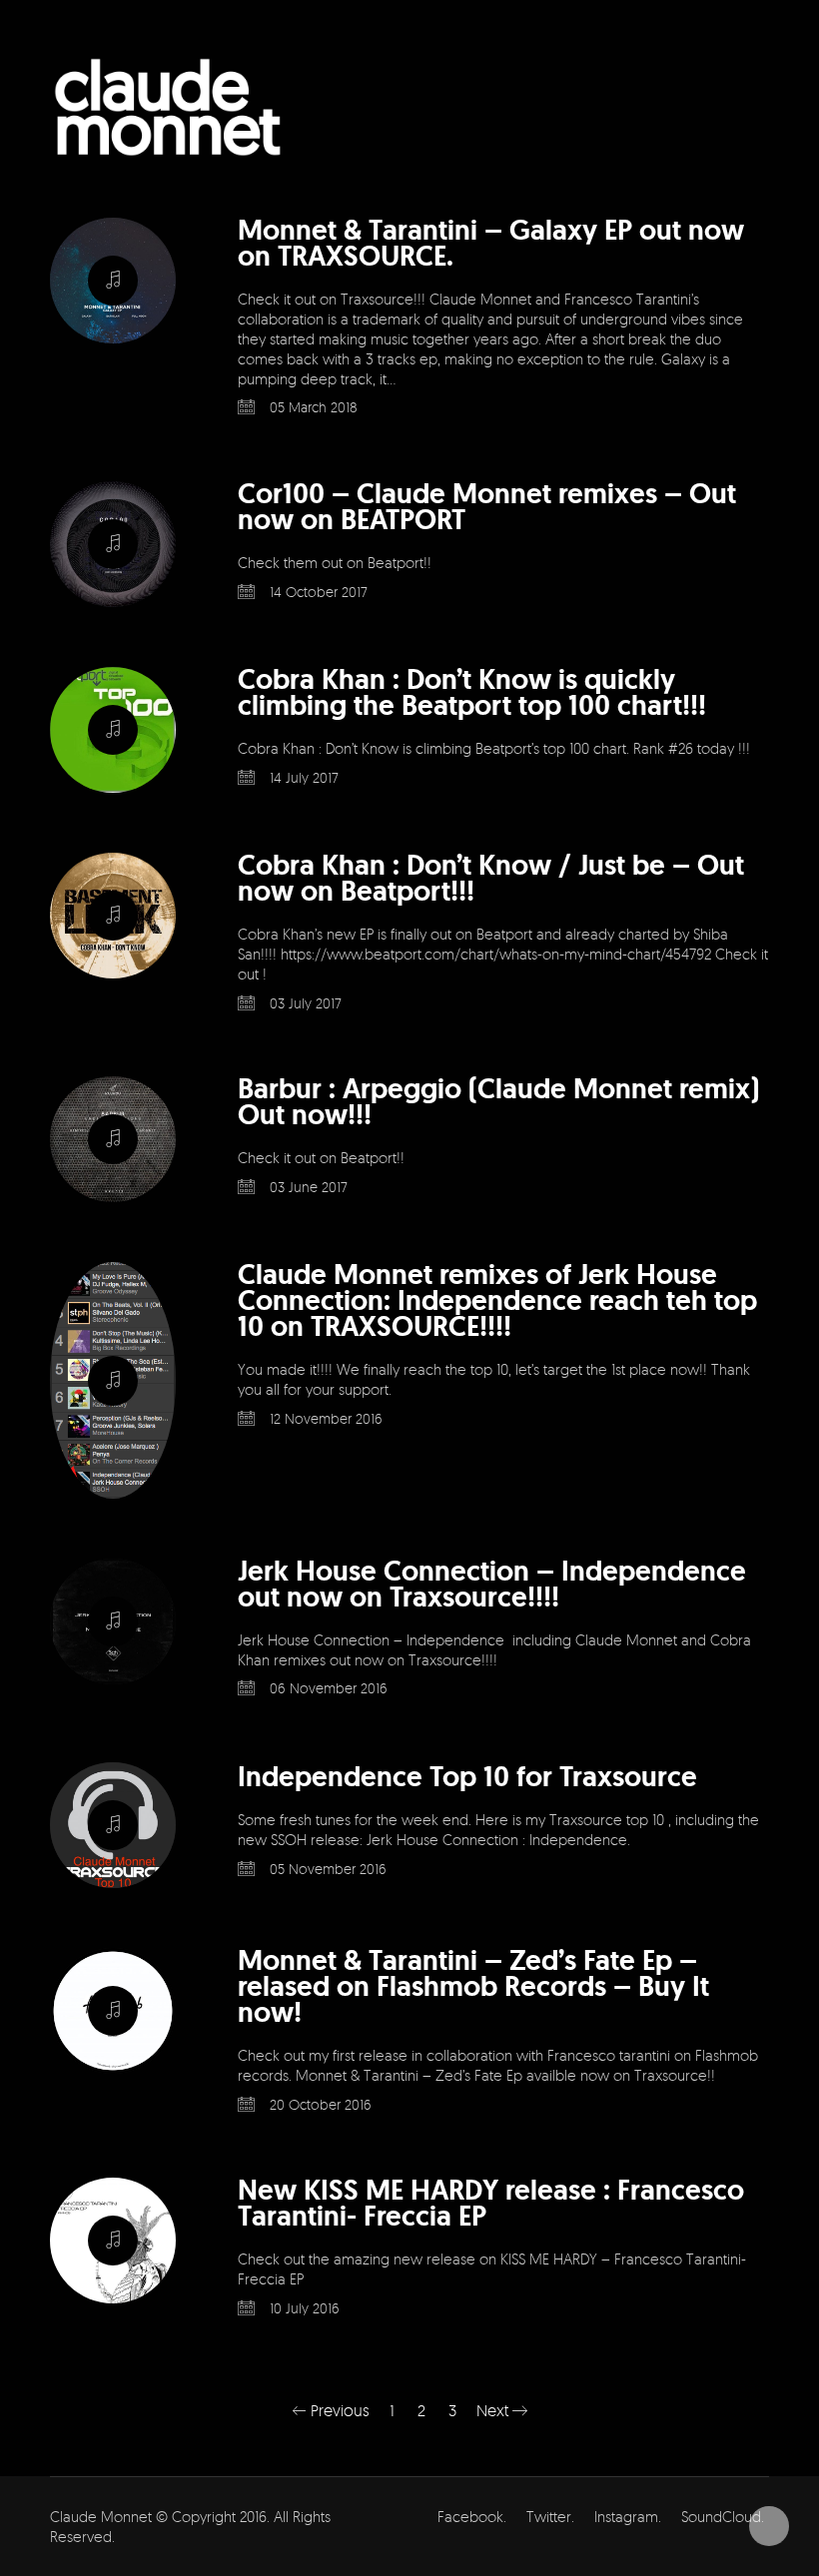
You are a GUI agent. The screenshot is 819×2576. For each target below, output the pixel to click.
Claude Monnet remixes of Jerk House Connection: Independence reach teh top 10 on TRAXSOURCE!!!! (497, 1301)
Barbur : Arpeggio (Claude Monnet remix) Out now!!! (498, 1102)
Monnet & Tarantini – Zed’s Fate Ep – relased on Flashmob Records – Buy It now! (473, 1987)
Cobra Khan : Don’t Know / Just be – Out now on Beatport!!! (491, 879)
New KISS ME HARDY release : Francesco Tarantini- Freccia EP (491, 2204)
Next (494, 2410)
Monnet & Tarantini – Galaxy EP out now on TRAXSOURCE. (491, 244)
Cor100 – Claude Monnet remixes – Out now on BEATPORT (487, 507)
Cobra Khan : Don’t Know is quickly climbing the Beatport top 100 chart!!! (472, 693)
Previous (338, 2410)
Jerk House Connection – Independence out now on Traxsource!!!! (492, 1585)
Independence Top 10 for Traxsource (467, 1777)
